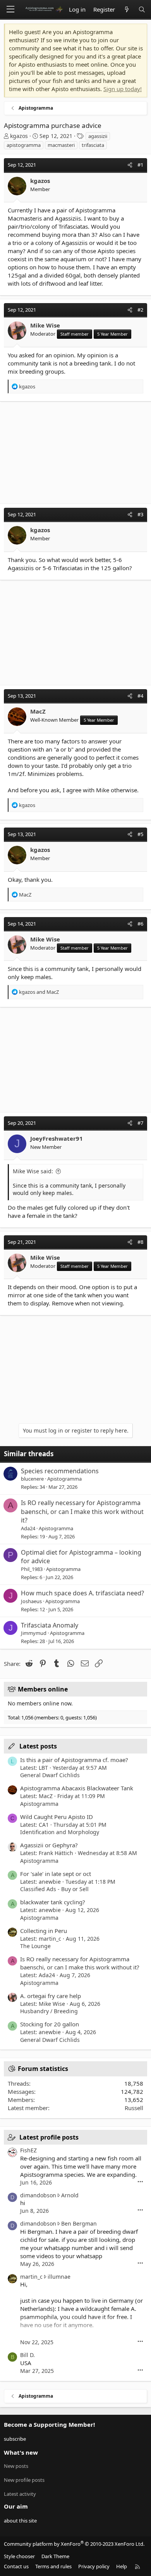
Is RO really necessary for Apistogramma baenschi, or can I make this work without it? (82, 1511)
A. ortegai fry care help (51, 1996)
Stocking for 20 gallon (50, 2024)
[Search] (142, 9)
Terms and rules (53, 2566)
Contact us (16, 2566)
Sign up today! (123, 89)
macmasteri (61, 145)
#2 (140, 310)
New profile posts (24, 2480)
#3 (140, 514)
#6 (140, 924)
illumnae (59, 2277)
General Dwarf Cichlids (50, 1775)
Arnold (70, 2195)
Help (122, 2566)
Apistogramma (64, 1479)
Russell (134, 2108)
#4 (140, 696)
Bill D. (27, 2355)
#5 (140, 834)
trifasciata (93, 145)
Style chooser (19, 2556)
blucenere (32, 1479)
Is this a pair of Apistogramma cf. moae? (74, 1760)
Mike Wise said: (33, 1171)
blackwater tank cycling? (53, 1902)
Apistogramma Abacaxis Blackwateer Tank (77, 1788)
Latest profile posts (49, 2137)
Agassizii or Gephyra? (49, 1845)
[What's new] (126, 9)
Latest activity (20, 2494)
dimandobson (38, 2195)
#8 (140, 1242)
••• (140, 2182)
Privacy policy (94, 2566)
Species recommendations (60, 1471)
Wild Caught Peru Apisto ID (57, 1817)
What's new (21, 2452)
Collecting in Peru (44, 1931)
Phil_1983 (32, 1569)
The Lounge (35, 1946)
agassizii (98, 136)
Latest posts (38, 1746)
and (39, 992)
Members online (43, 1689)
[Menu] (10, 9)
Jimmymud (34, 1633)
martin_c (31, 2277)
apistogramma (24, 145)
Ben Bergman (79, 2223)
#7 (140, 1123)
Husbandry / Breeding (49, 2011)
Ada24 (28, 1528)
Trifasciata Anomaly (50, 1625)
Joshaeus (31, 1601)
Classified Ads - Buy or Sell (54, 1889)
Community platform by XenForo (74, 2544)
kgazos (19, 136)
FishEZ (28, 2150)
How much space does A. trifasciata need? (82, 1593)
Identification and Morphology (60, 1832)
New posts (16, 2466)
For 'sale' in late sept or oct (56, 1874)
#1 (140, 165)
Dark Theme (55, 2556)
